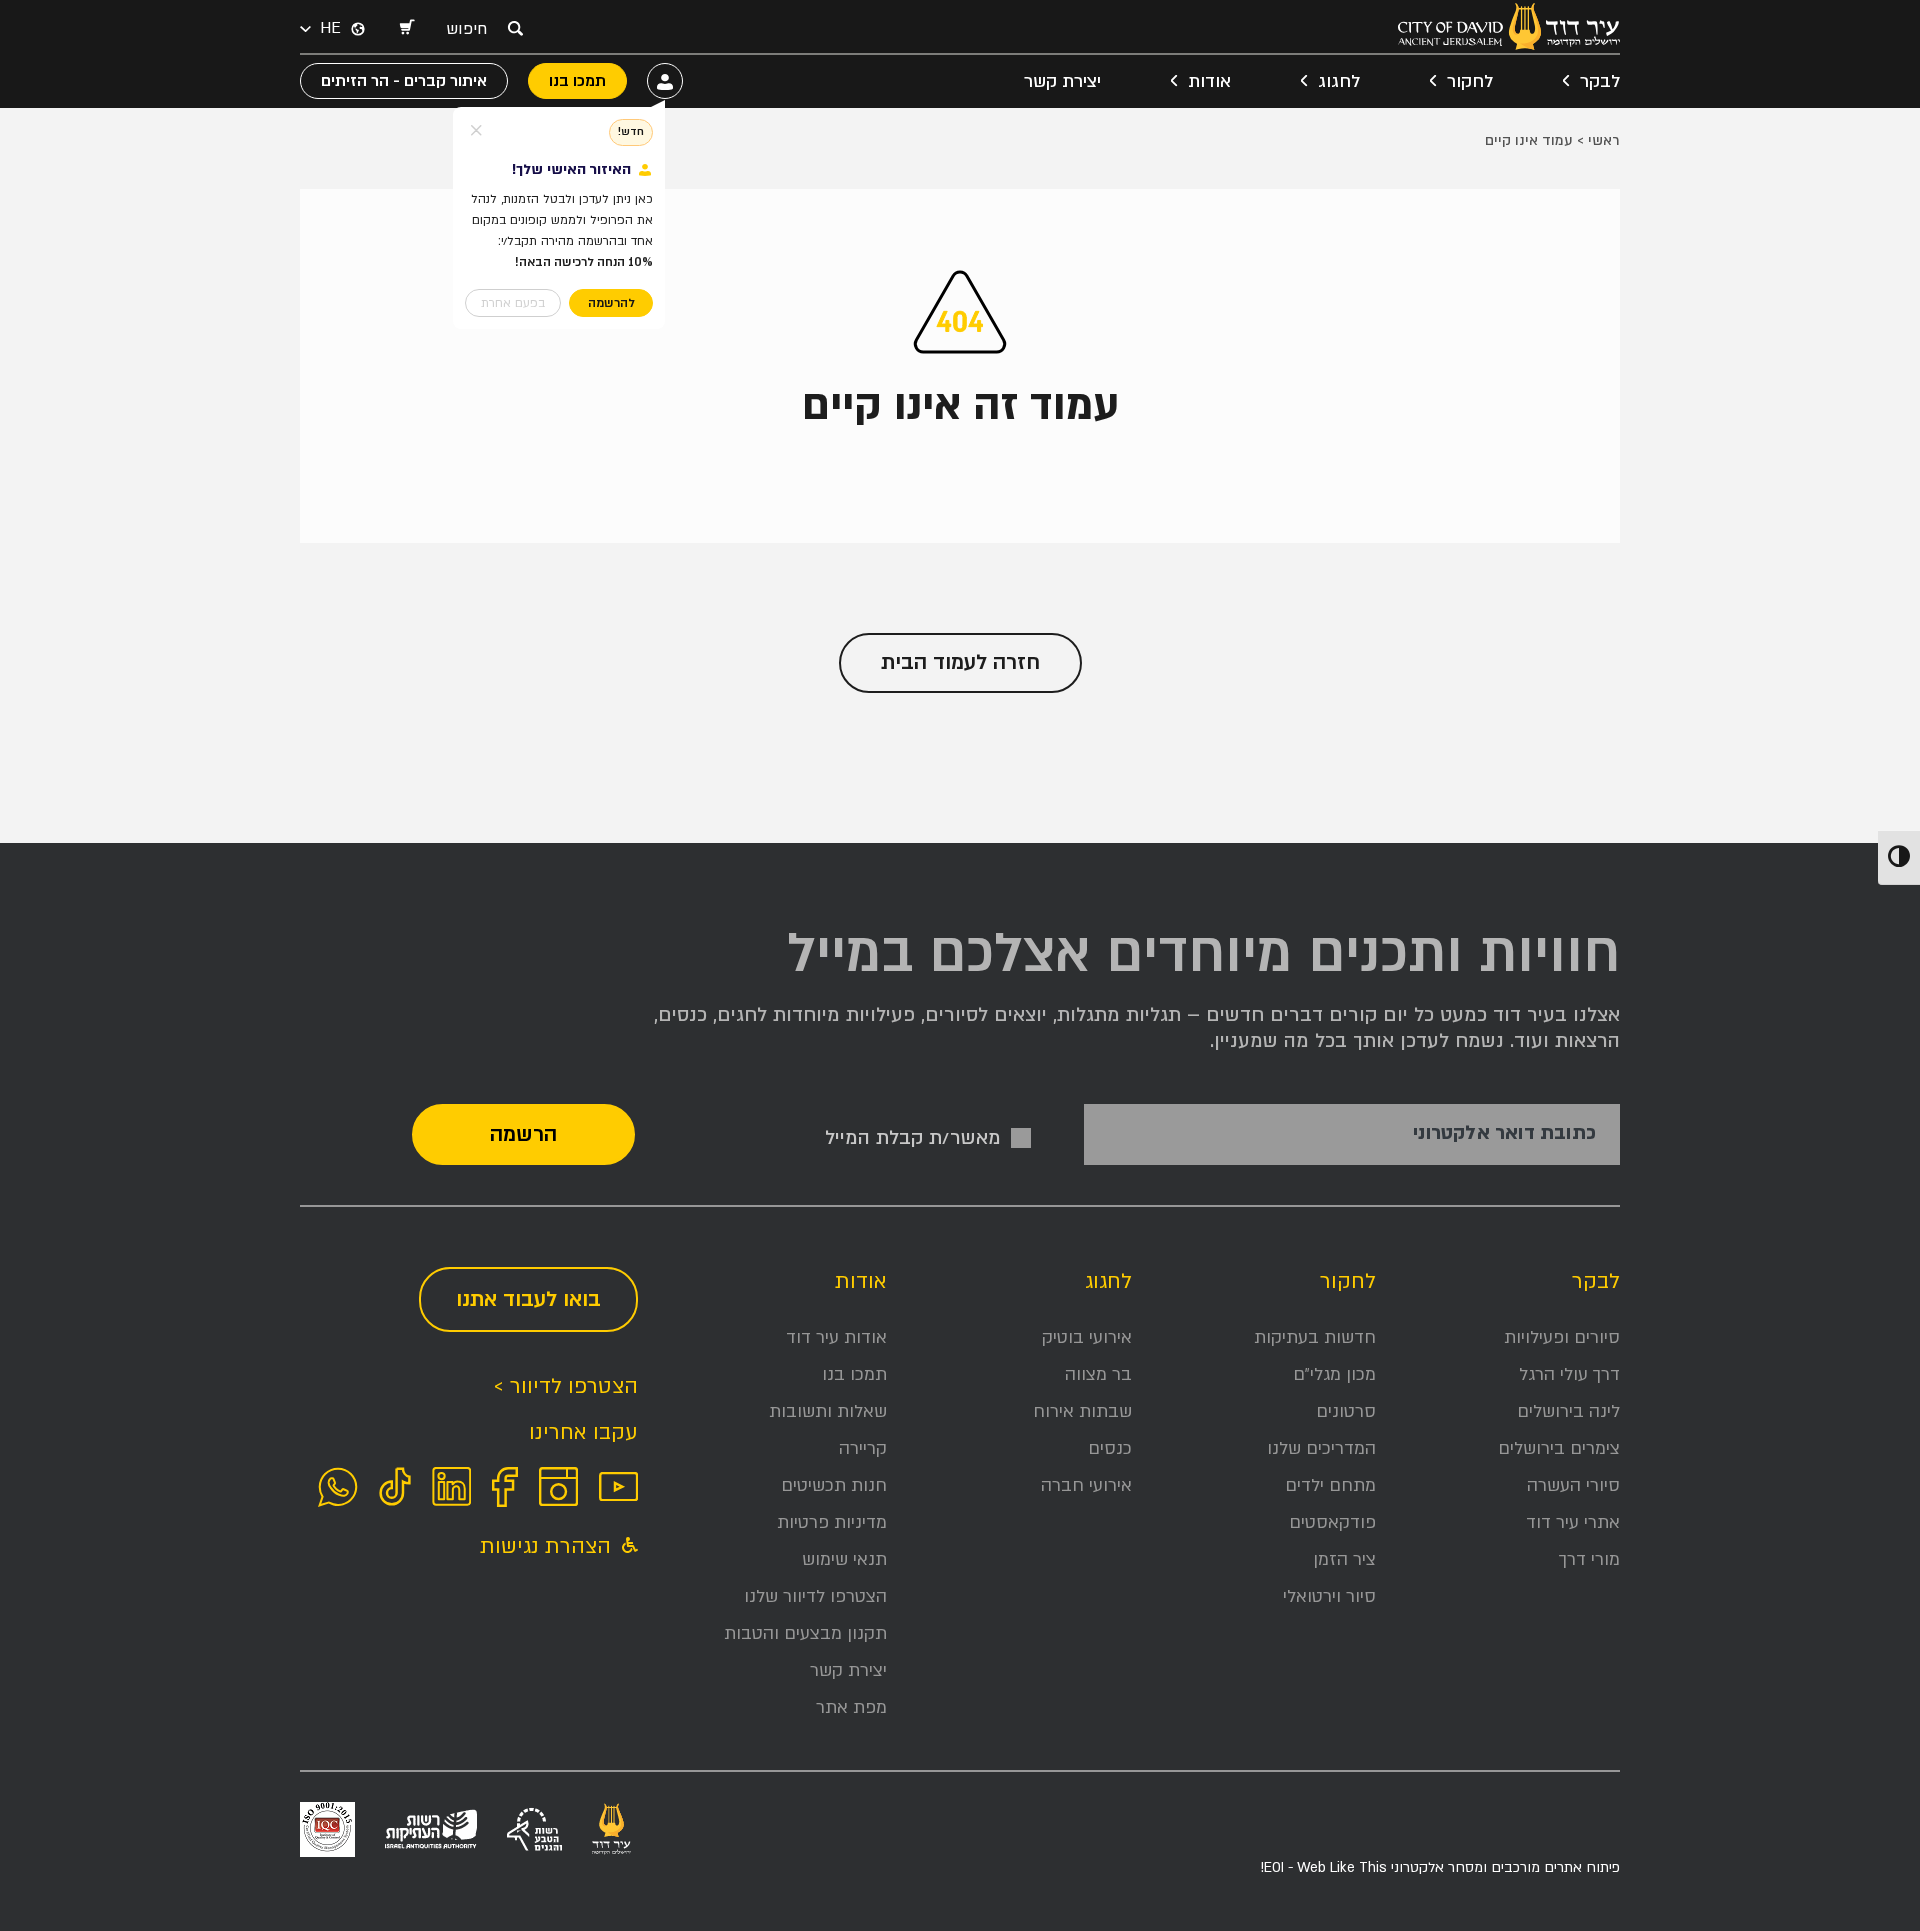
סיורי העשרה (1573, 1485)
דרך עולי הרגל (1569, 1374)
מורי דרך (1589, 1559)
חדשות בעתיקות (1315, 1337)
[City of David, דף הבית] (1509, 26)
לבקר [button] (1600, 81)
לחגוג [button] (1339, 81)
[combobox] (472, 29)
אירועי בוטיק (1087, 1337)
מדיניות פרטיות (832, 1522)
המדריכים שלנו (1321, 1448)
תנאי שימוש (844, 1559)
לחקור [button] (1470, 81)
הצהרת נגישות (548, 1546)
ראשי (1604, 140)
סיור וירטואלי (1329, 1596)
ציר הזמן (1344, 1559)
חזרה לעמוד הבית (960, 662)
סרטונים (1346, 1411)
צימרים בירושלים (1559, 1448)
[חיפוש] (515, 28)
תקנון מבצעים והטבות (805, 1633)
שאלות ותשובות (828, 1411)
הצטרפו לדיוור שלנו (815, 1596)
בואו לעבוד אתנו (528, 1299)
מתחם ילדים (1330, 1485)
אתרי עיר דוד (1573, 1522)
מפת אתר (851, 1707)
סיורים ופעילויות (1562, 1337)
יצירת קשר (1062, 81)
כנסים (1110, 1448)
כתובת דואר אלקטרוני (1504, 1133)
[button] (406, 29)
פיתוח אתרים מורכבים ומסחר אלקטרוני (1440, 1867)
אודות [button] (1209, 81)
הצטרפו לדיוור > (565, 1386)
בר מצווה (1098, 1374)
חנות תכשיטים (834, 1485)
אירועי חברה (1086, 1485)
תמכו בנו (854, 1374)
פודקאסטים (1332, 1522)
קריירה (863, 1448)
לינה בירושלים (1568, 1411)
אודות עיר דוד (836, 1337)
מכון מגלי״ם (1334, 1374)
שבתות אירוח (1082, 1411)
